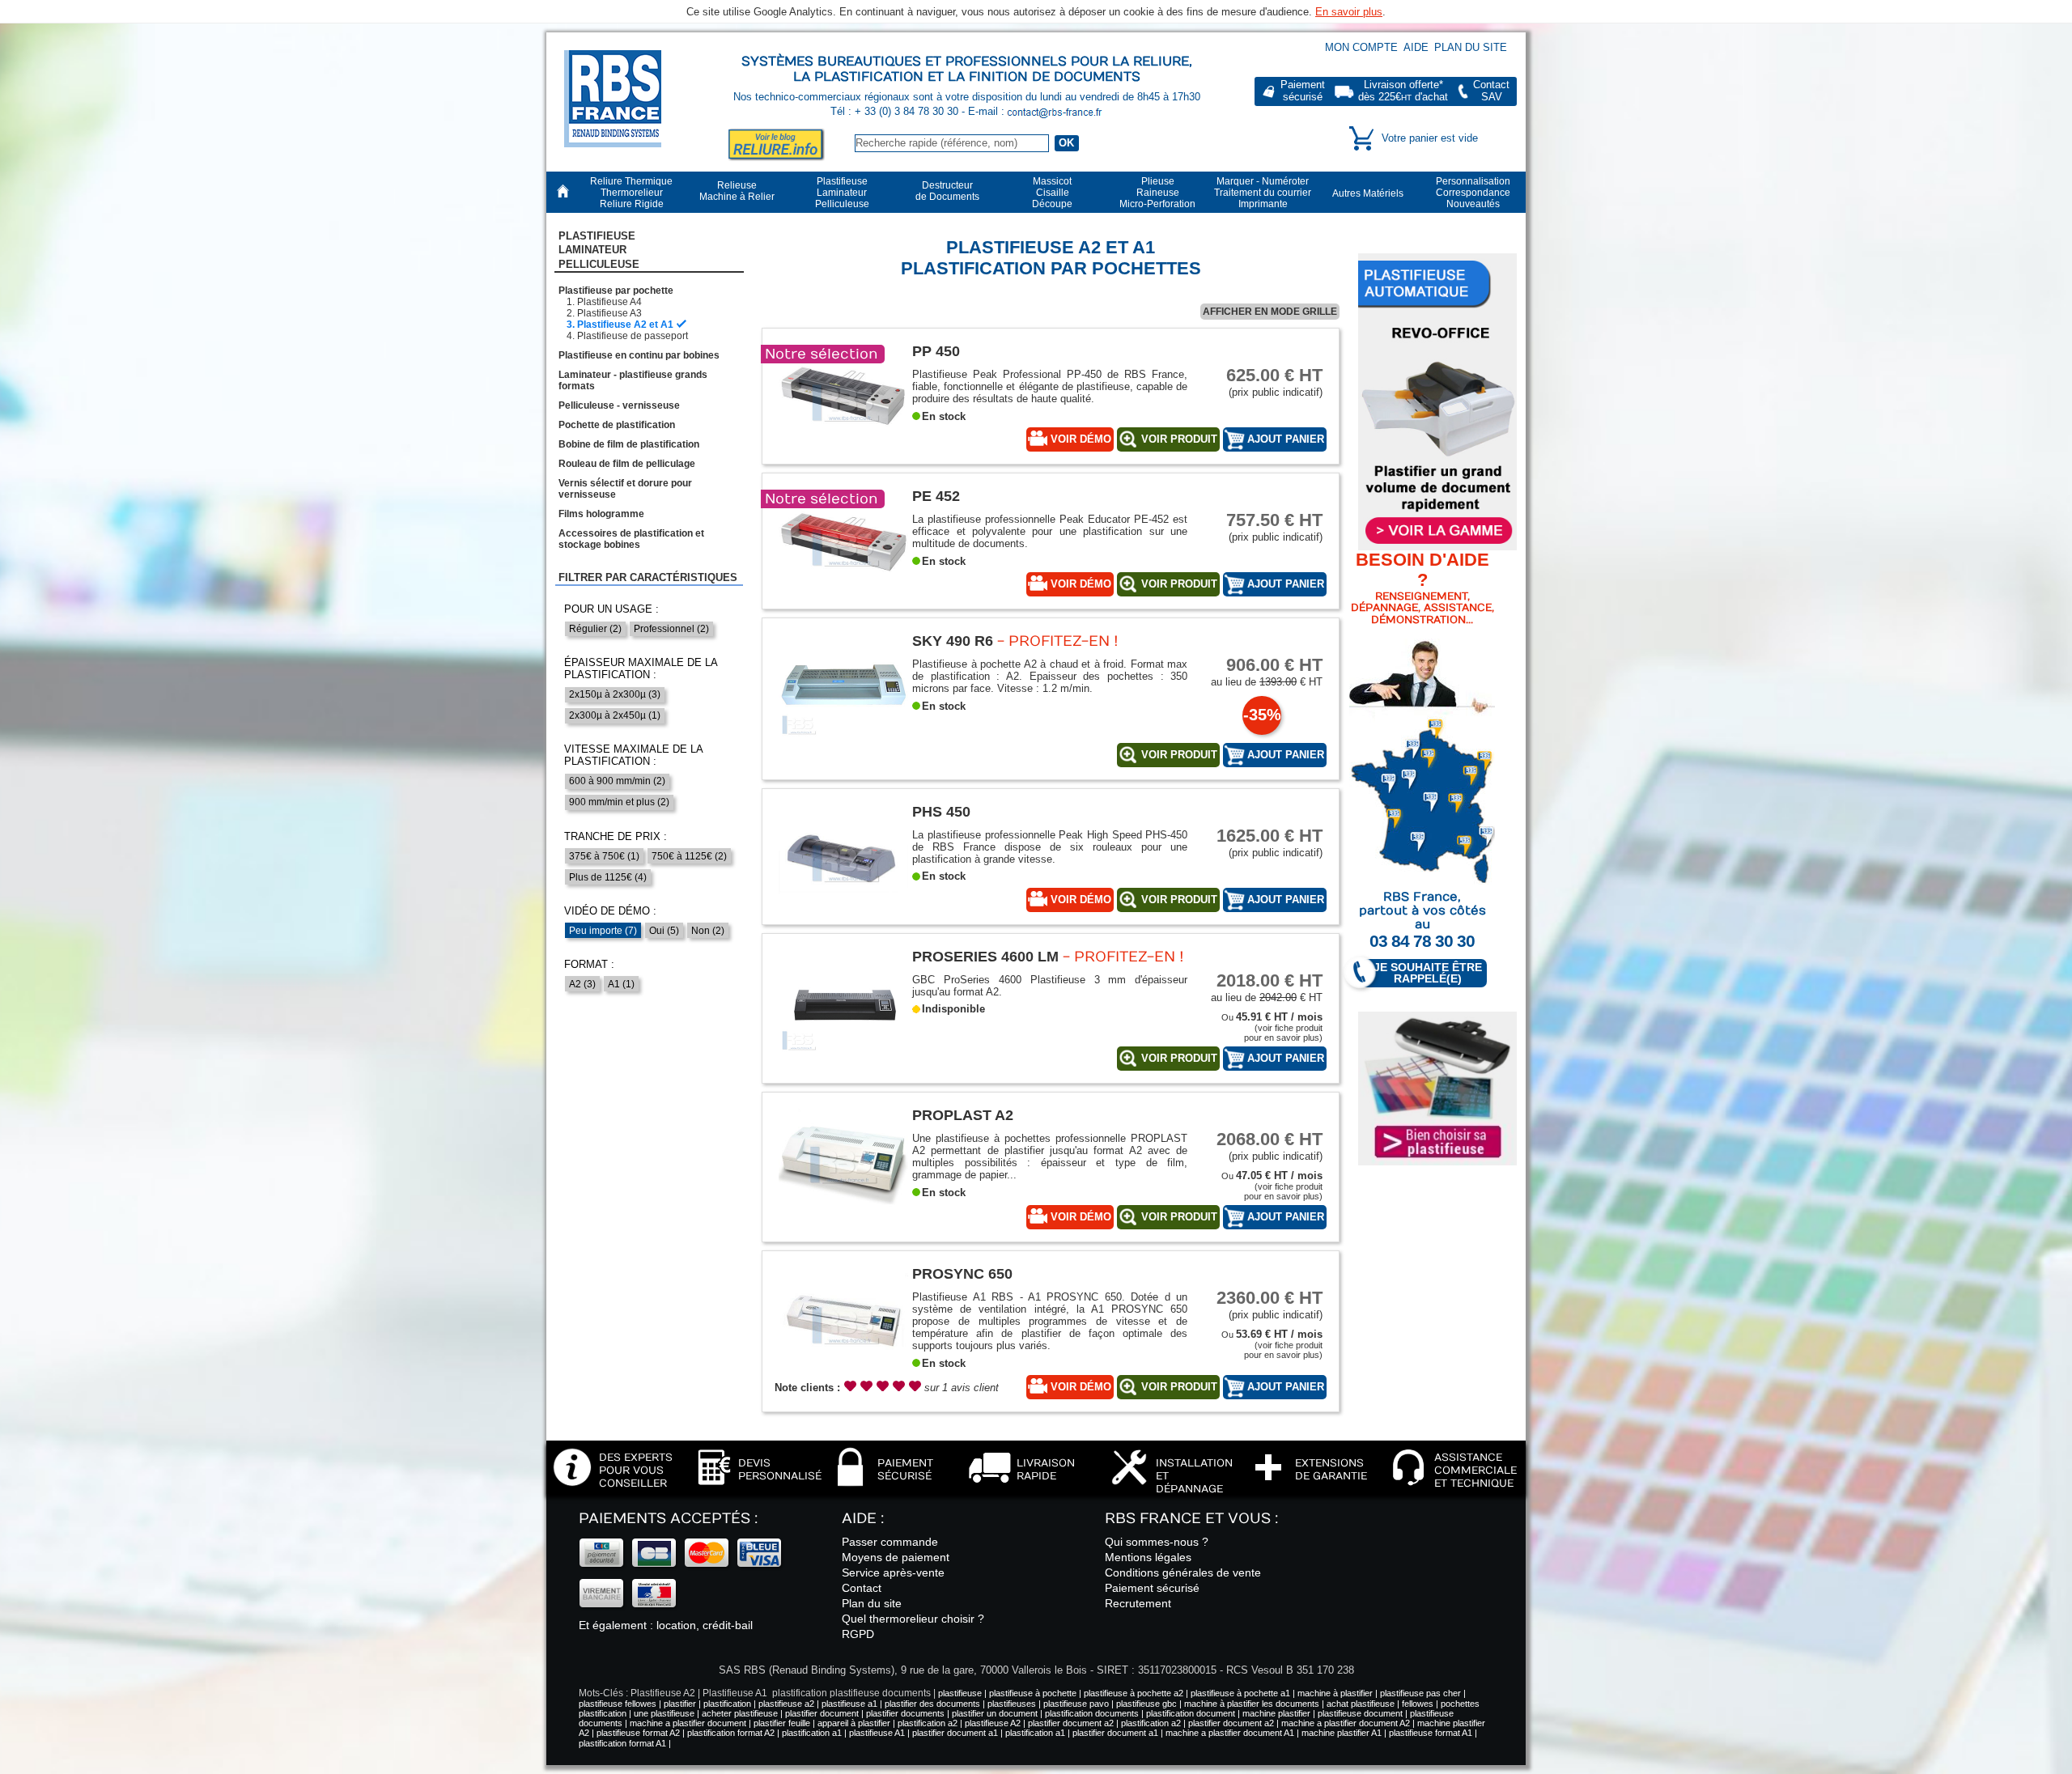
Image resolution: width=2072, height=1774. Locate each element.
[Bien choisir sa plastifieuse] (1437, 1089)
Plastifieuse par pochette (616, 291)
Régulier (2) (595, 629)
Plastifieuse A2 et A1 (625, 325)
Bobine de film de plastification (629, 444)
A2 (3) (582, 984)
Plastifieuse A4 (609, 302)
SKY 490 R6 (953, 641)
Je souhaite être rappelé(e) (1428, 973)
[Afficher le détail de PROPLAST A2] (843, 1218)
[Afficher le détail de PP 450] (843, 454)
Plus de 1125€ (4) (608, 877)
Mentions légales (1148, 1557)
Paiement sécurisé (1152, 1588)
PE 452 (936, 496)
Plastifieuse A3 (609, 313)
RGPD (858, 1634)
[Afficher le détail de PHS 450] (843, 915)
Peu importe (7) (603, 931)
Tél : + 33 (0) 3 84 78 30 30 (896, 111)
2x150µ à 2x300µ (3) (615, 694)
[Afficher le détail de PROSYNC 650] (843, 1377)
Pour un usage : (611, 609)
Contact (862, 1588)
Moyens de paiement (896, 1557)
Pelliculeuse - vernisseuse (619, 405)
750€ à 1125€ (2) (689, 856)
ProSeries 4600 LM (985, 956)
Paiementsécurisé (1303, 91)
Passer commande (890, 1542)
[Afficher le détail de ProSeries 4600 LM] (843, 1060)
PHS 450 (941, 811)
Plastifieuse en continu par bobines (639, 355)
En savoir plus (1349, 12)
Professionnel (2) (671, 629)
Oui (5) (664, 931)
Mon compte (1361, 47)
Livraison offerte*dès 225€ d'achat (1403, 91)
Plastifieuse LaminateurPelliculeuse (599, 250)
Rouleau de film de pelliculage (627, 464)
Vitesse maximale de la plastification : (633, 755)
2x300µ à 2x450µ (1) (615, 715)
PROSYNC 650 (962, 1273)
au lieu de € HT (1267, 671)
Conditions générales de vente (1183, 1572)
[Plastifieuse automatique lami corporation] (1437, 402)
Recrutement (1138, 1603)
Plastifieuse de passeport (633, 336)
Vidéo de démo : (610, 911)
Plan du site (1471, 47)
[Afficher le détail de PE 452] (843, 599)
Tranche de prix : (616, 836)
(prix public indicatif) (1274, 382)
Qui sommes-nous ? (1157, 1542)
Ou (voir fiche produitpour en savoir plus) (1272, 1027)
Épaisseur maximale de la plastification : (641, 668)
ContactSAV (1491, 91)
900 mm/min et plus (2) (619, 802)
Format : (589, 964)
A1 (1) (621, 984)
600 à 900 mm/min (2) (617, 781)
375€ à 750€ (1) (604, 856)
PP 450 (936, 351)
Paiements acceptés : (668, 1519)
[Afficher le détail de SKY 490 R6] (843, 744)
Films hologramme (601, 514)
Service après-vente (893, 1572)
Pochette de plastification (617, 425)
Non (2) (708, 931)
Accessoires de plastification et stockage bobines (631, 539)
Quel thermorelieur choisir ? (913, 1619)
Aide (1416, 47)
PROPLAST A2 (963, 1115)
